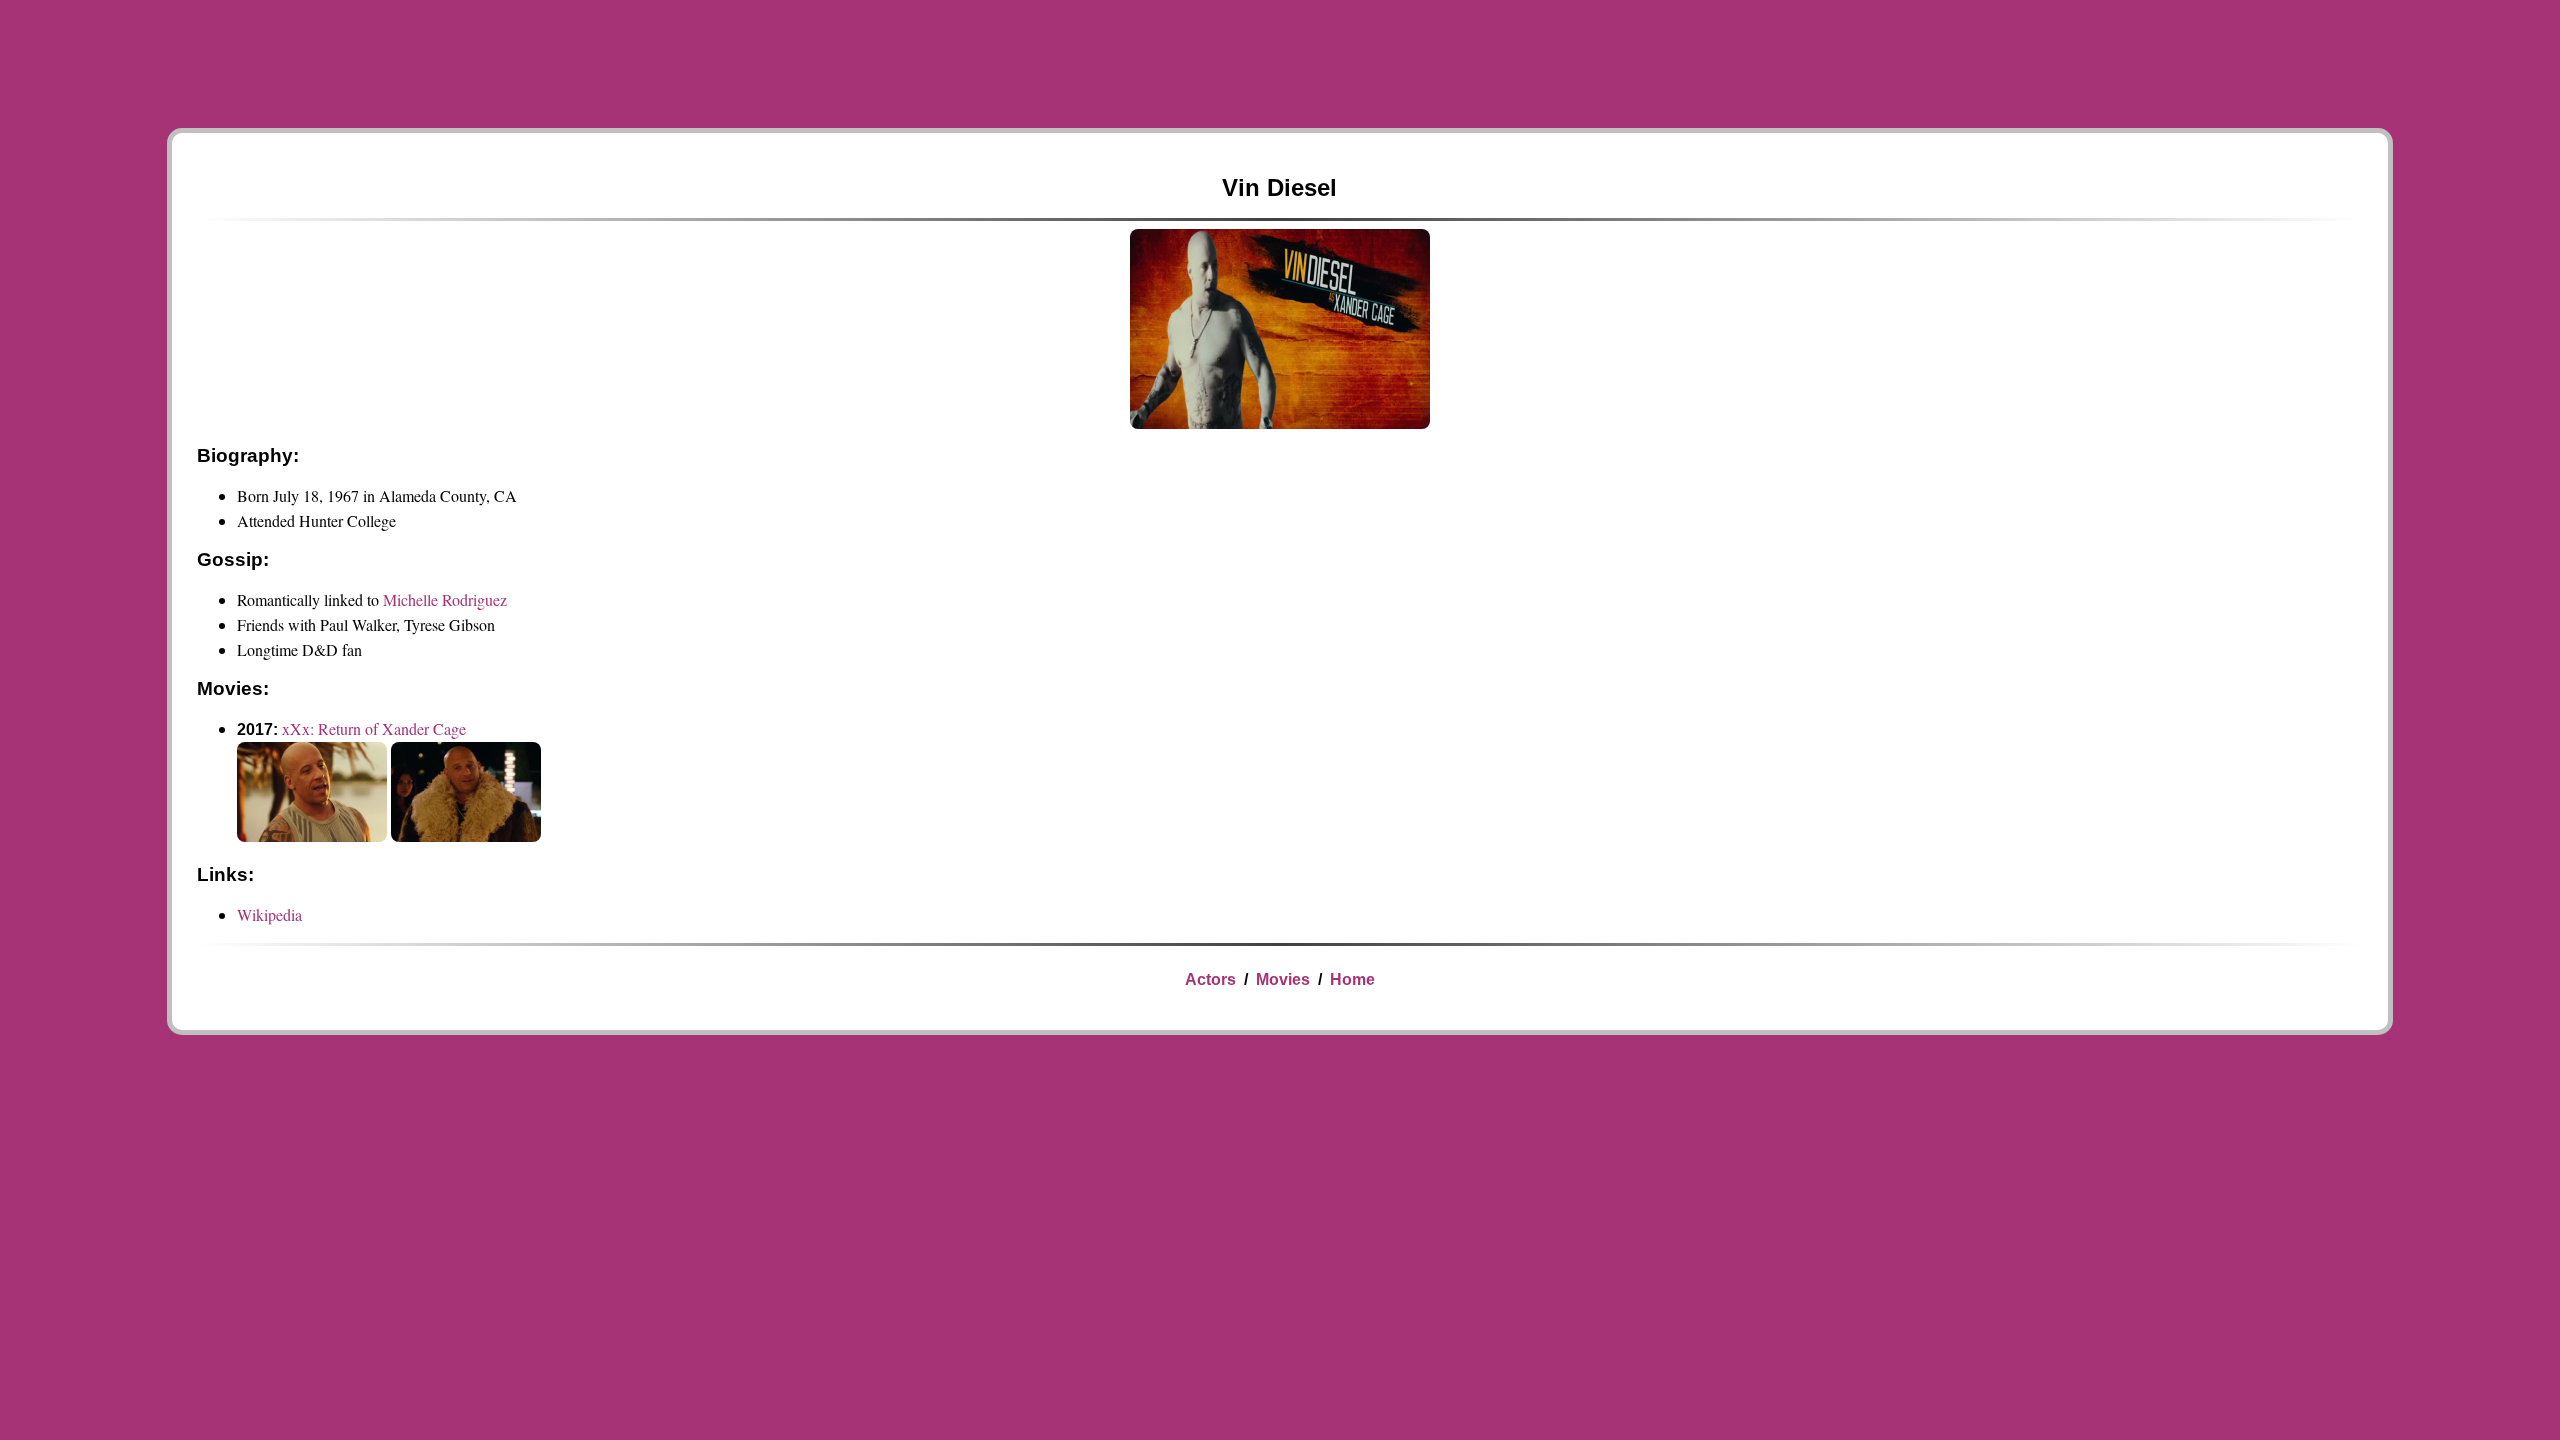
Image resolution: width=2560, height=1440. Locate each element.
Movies (1283, 979)
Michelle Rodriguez (445, 599)
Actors (1210, 979)
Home (1352, 979)
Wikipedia (269, 914)
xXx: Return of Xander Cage (374, 728)
